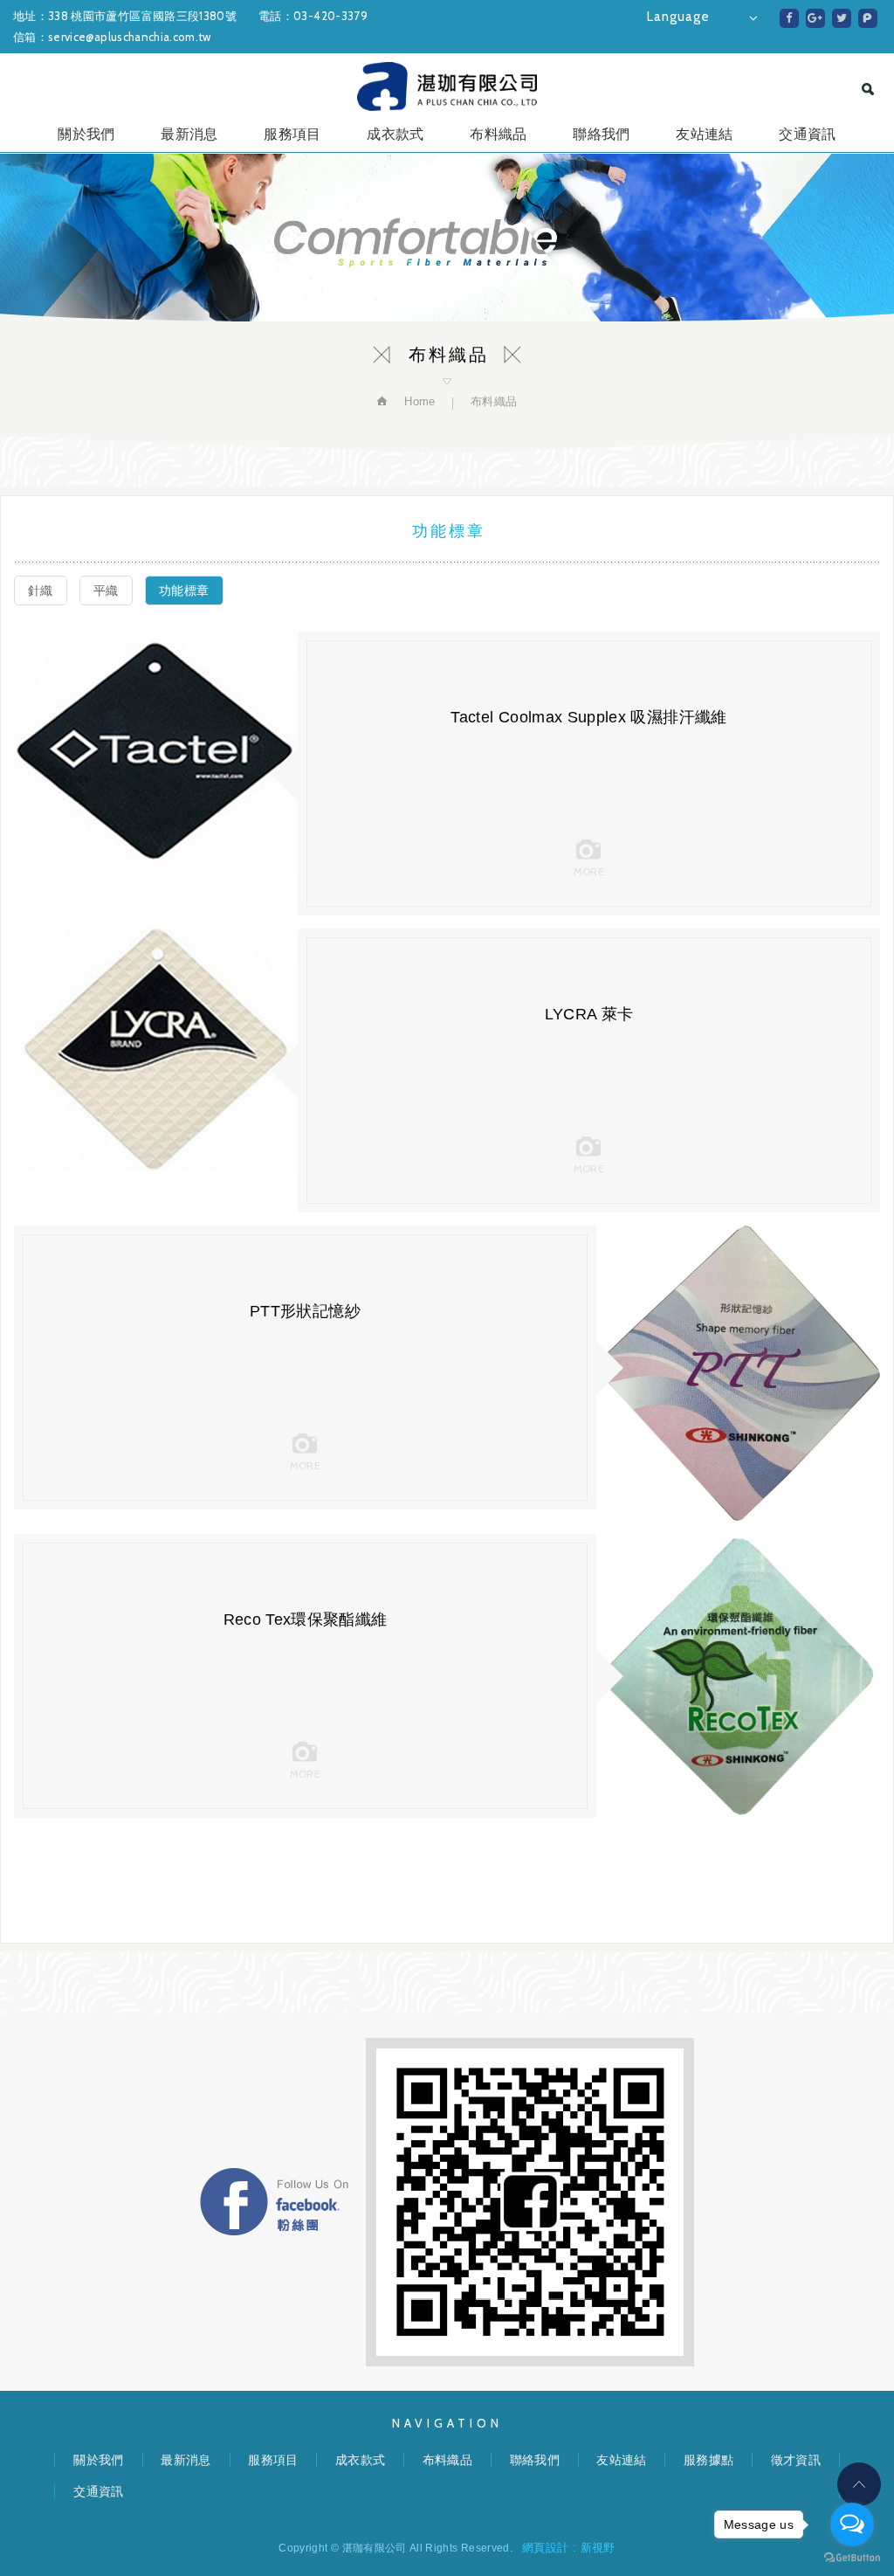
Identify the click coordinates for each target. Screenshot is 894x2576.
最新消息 (189, 134)
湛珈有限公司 (447, 86)
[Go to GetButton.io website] (852, 2558)
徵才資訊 (796, 2460)
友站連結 (704, 134)
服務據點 (708, 2460)
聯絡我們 (601, 134)
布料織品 (498, 134)
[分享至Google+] (815, 18)
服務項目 (292, 134)
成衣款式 (395, 134)
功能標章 (184, 590)
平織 (106, 590)
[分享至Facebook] (789, 18)
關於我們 (86, 134)
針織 (41, 590)
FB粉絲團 (274, 2202)
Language (678, 17)
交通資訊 (807, 134)
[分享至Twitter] (842, 18)
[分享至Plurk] (868, 18)
